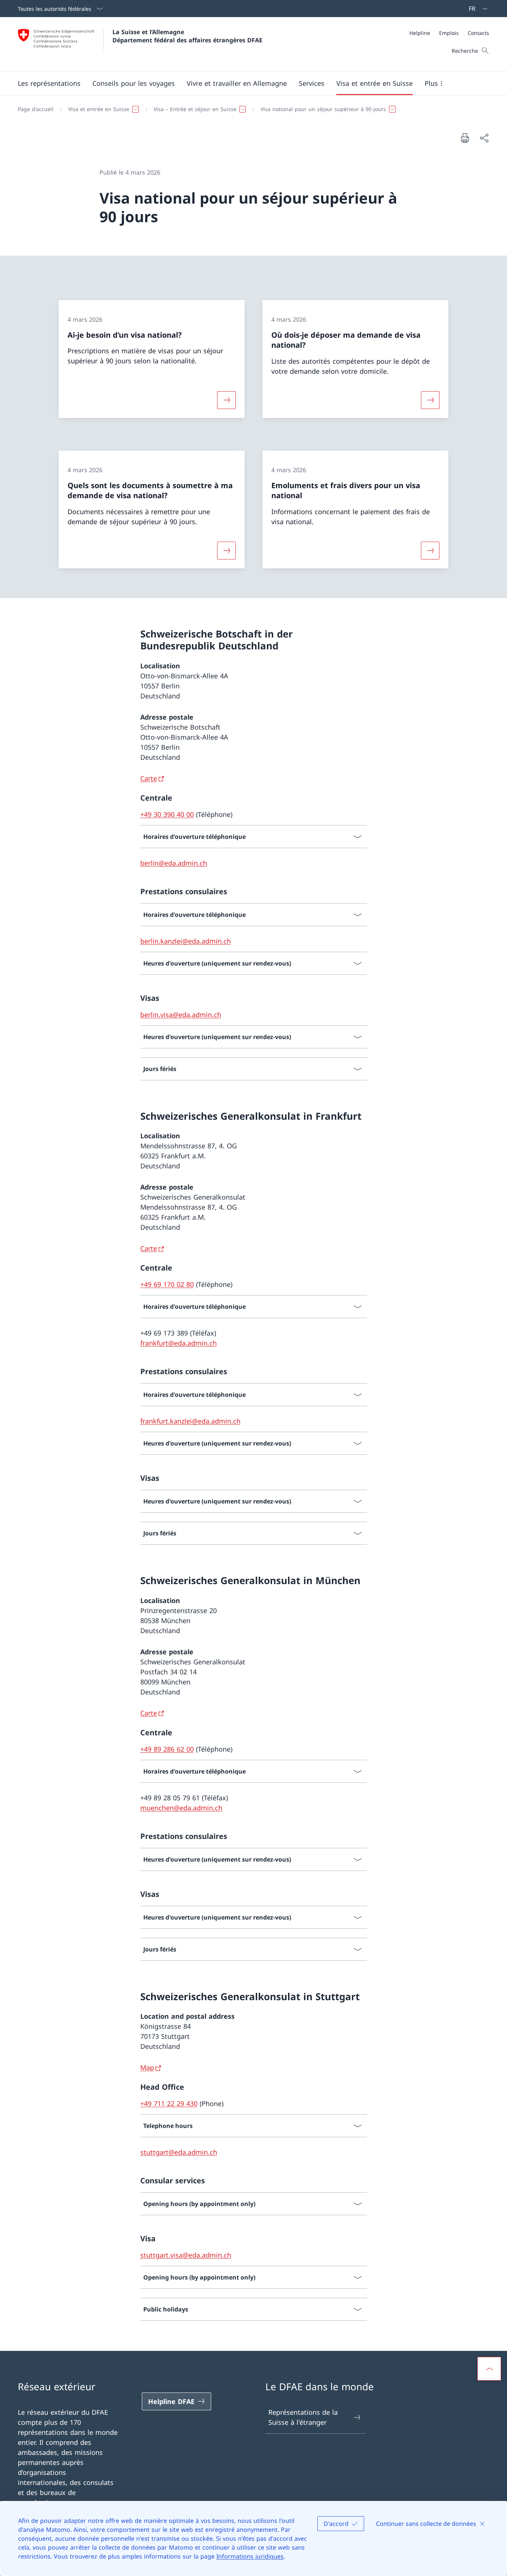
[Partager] (484, 138)
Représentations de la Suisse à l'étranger (303, 2417)
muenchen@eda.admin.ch (181, 1808)
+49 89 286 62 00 (167, 1749)
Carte (149, 778)
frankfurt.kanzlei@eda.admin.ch (190, 1421)
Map (147, 2067)
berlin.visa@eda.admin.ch (181, 1015)
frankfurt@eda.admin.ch (179, 1343)
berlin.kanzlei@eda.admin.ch (186, 941)
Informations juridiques (250, 2556)
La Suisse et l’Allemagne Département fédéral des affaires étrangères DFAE (187, 36)
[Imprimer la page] (465, 138)
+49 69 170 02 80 (167, 1284)
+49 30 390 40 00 (167, 814)
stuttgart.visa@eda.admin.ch (186, 2255)
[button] (49, 83)
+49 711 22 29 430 (169, 2103)
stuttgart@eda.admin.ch (179, 2152)
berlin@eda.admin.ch (174, 863)
